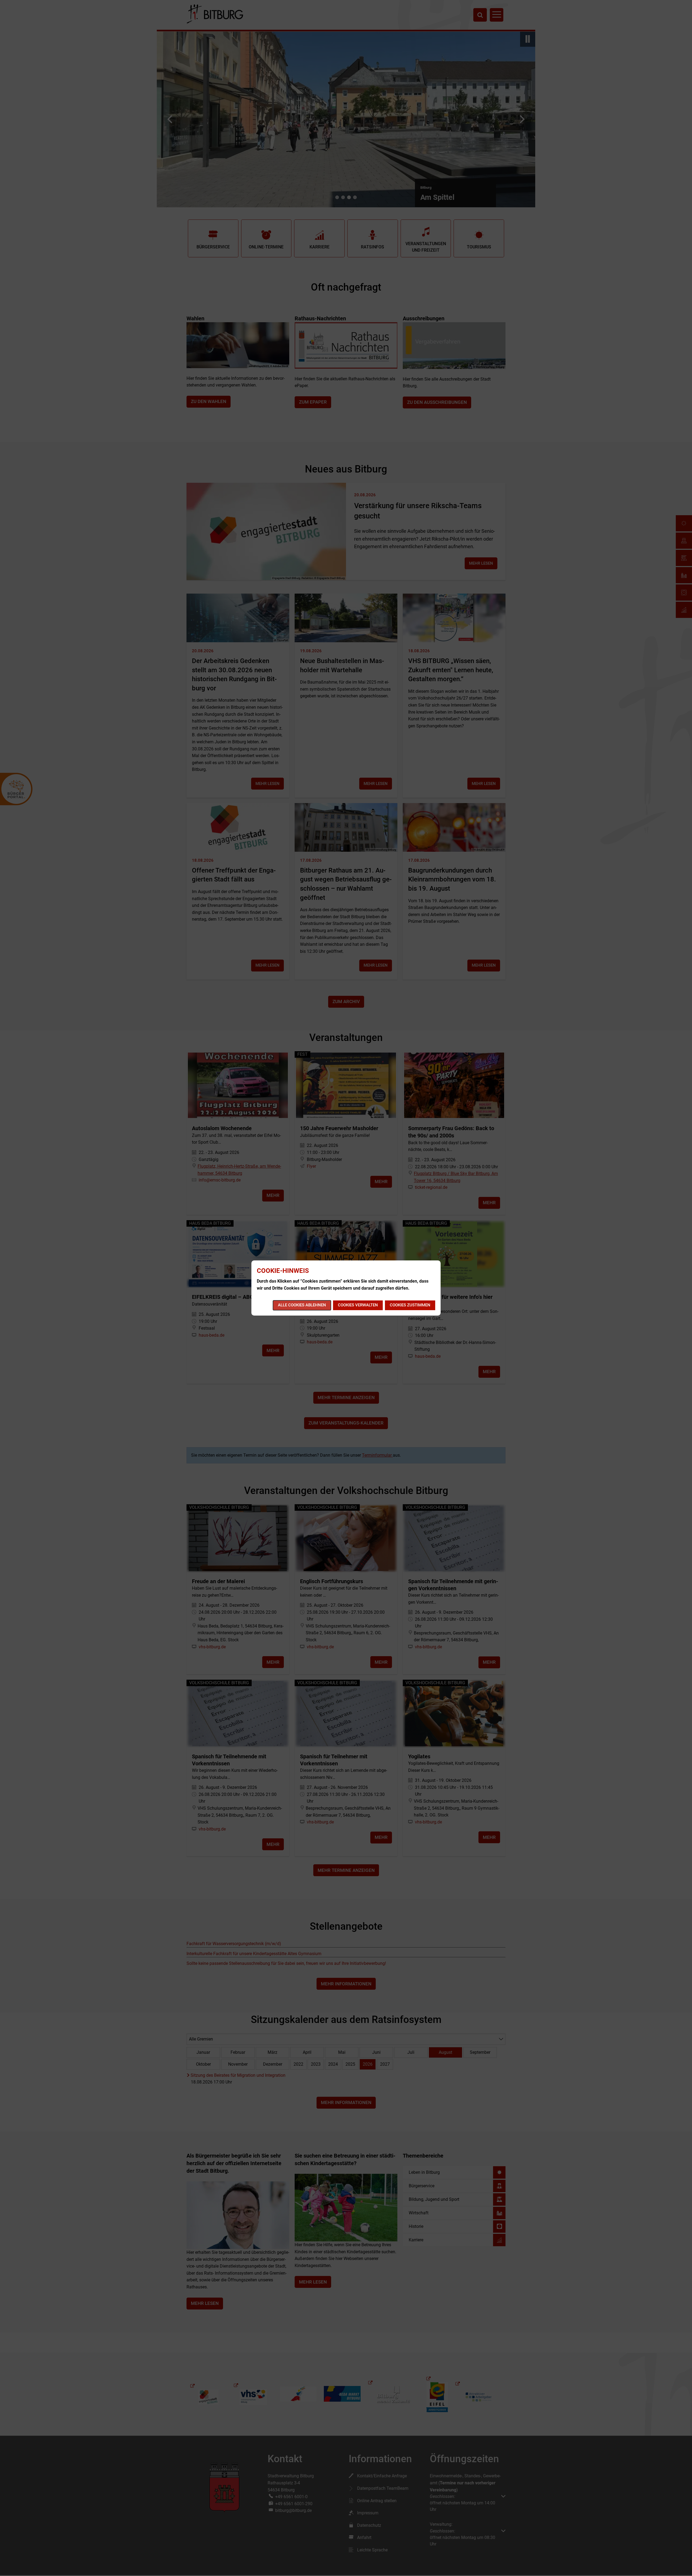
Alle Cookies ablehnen (302, 1305)
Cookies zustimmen (410, 1305)
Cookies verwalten (358, 1305)
